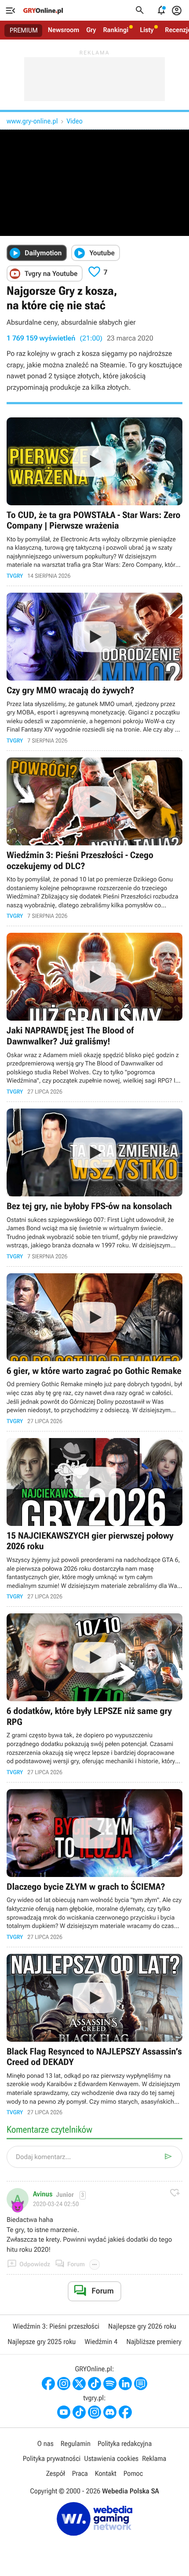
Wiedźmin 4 (101, 2342)
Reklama (154, 2458)
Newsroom (64, 30)
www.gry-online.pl (32, 121)
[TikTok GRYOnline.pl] (94, 2384)
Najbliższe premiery (154, 2342)
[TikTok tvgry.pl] (79, 2412)
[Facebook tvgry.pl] (125, 2412)
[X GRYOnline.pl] (79, 2384)
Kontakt (106, 2473)
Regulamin (76, 2444)
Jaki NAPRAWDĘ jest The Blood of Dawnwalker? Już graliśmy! (94, 1014)
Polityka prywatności (52, 2458)
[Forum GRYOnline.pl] (141, 2384)
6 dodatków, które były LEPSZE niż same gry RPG (94, 1694)
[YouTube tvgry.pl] (64, 2412)
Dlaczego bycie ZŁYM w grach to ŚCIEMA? (94, 1865)
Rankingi (116, 30)
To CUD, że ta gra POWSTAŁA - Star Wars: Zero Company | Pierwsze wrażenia (94, 498)
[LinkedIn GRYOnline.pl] (125, 2384)
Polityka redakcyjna (125, 2444)
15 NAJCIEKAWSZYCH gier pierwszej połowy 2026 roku (94, 1519)
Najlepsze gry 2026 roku (142, 2326)
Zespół (56, 2473)
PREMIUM (24, 30)
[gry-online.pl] (43, 11)
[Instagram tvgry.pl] (94, 2412)
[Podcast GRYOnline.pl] (110, 2384)
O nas (45, 2444)
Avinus (43, 2194)
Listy (147, 30)
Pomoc (133, 2473)
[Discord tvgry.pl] (110, 2412)
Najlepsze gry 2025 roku (42, 2342)
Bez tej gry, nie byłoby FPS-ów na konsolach (94, 1184)
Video (74, 121)
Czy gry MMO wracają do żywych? (94, 668)
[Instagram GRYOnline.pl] (64, 2384)
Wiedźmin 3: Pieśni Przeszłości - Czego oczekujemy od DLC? (94, 839)
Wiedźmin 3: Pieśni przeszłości (56, 2326)
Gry (91, 30)
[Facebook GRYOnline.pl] (48, 2384)
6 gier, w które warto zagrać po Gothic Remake (94, 1349)
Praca (80, 2473)
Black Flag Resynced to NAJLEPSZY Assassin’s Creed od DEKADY (94, 2035)
